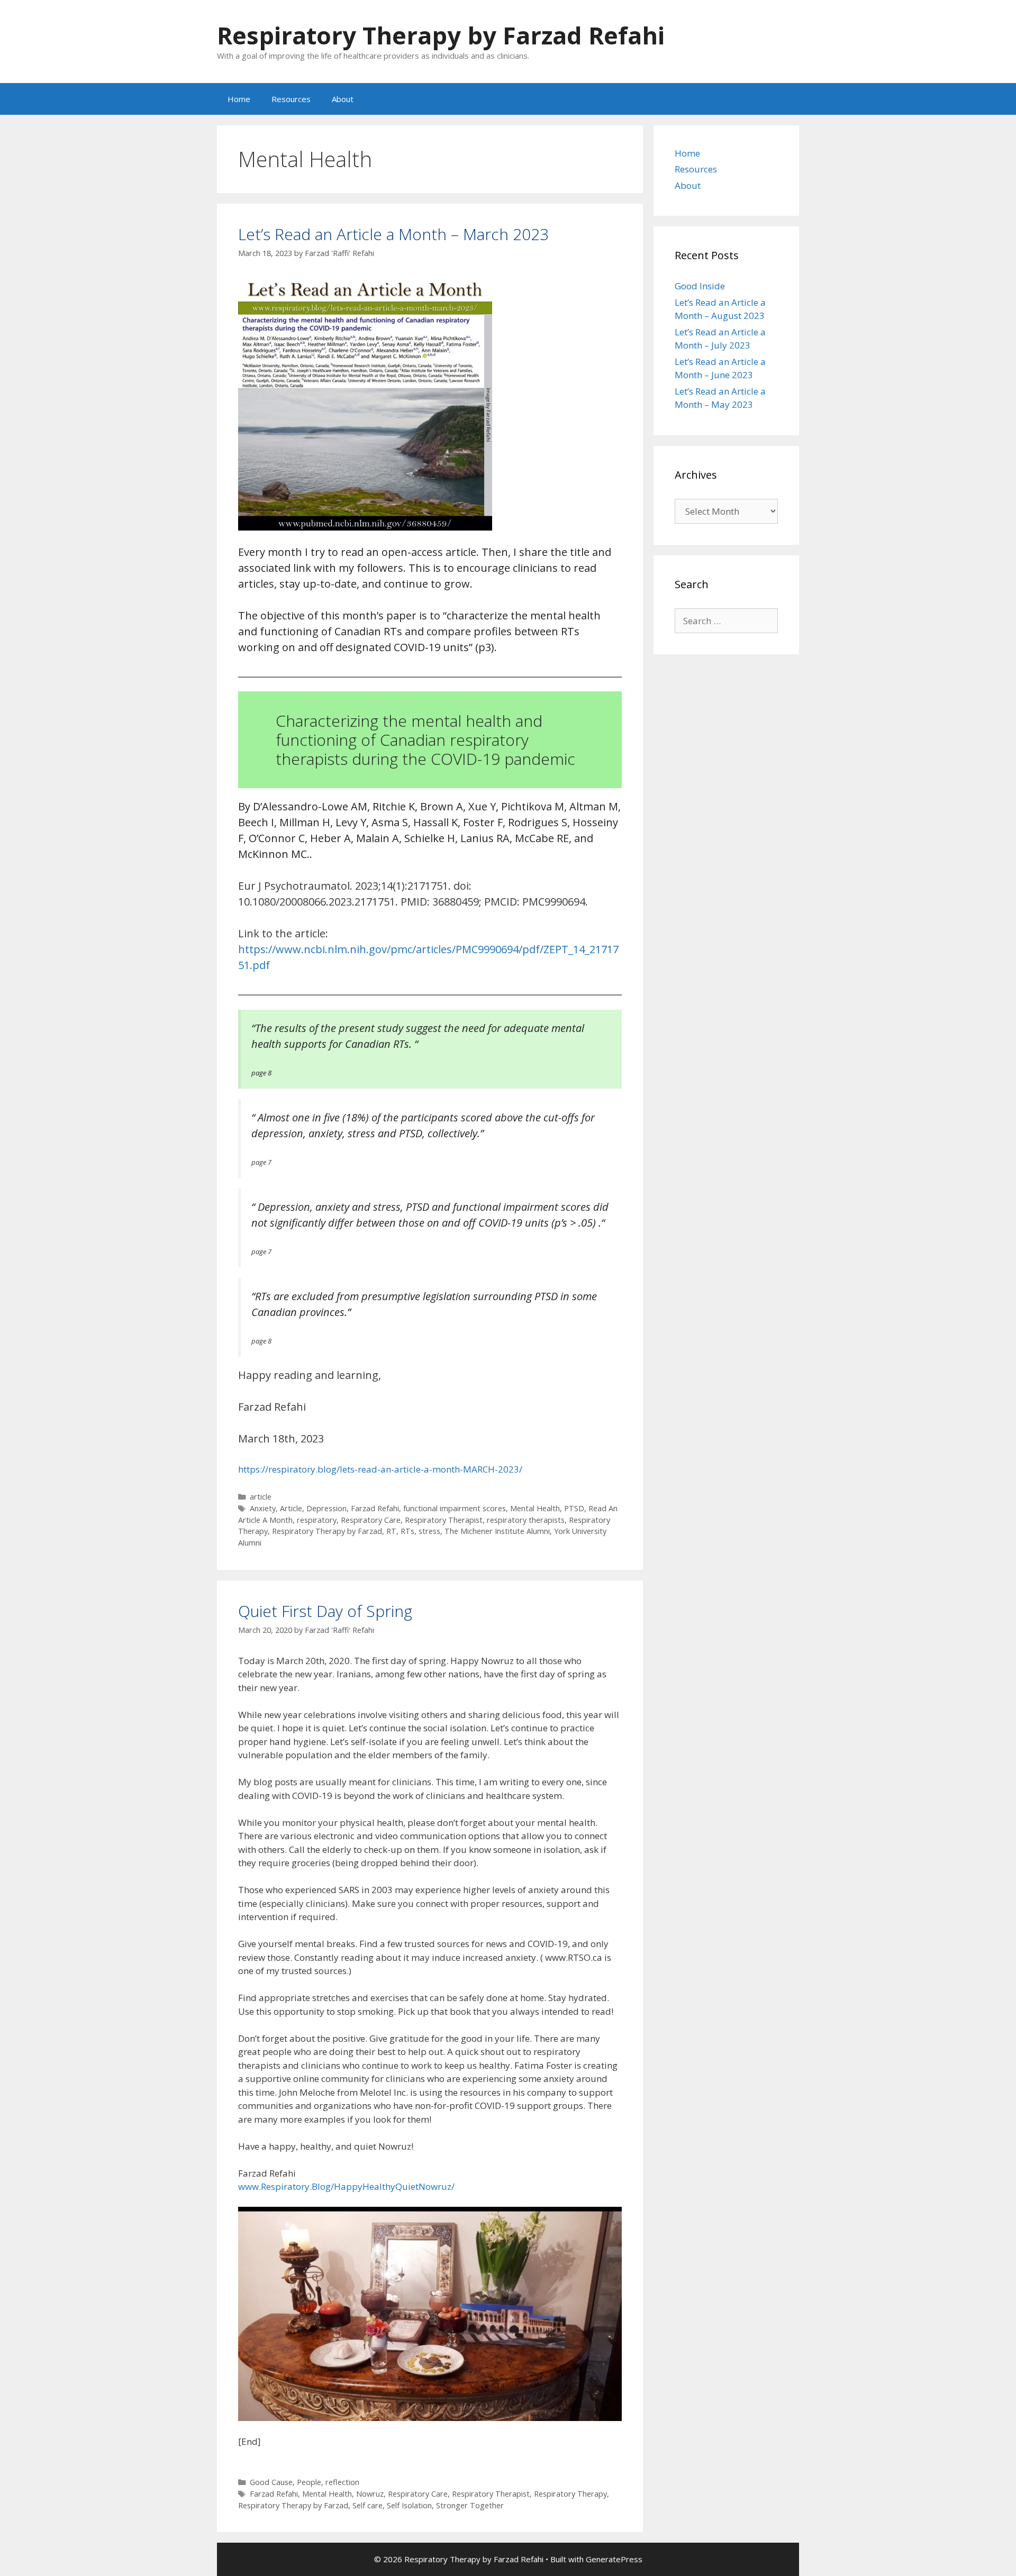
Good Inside (700, 286)
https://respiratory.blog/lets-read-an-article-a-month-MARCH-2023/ (380, 1469)
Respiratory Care (371, 1520)
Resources (291, 99)
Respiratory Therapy (570, 2494)
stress (429, 1531)
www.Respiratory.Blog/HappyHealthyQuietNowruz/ (346, 2186)
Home (239, 99)
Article (291, 1508)
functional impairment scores (455, 1508)
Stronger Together (470, 2505)
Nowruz (370, 2494)
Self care (368, 2505)
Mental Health (535, 1508)
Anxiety (263, 1508)
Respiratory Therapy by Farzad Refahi (441, 35)
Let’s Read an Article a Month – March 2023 (393, 234)
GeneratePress (614, 2559)
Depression (326, 1508)
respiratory (317, 1520)
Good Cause (271, 2482)
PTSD (574, 1508)
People (309, 2482)
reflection (342, 2482)
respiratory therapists (526, 1520)
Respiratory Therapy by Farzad (327, 1531)
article (261, 1497)
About (343, 99)
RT (391, 1531)
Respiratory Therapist (444, 1520)
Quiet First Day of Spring (325, 1611)
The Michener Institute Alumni (497, 1531)
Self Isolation (409, 2505)
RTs (407, 1531)
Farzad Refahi (375, 1508)
